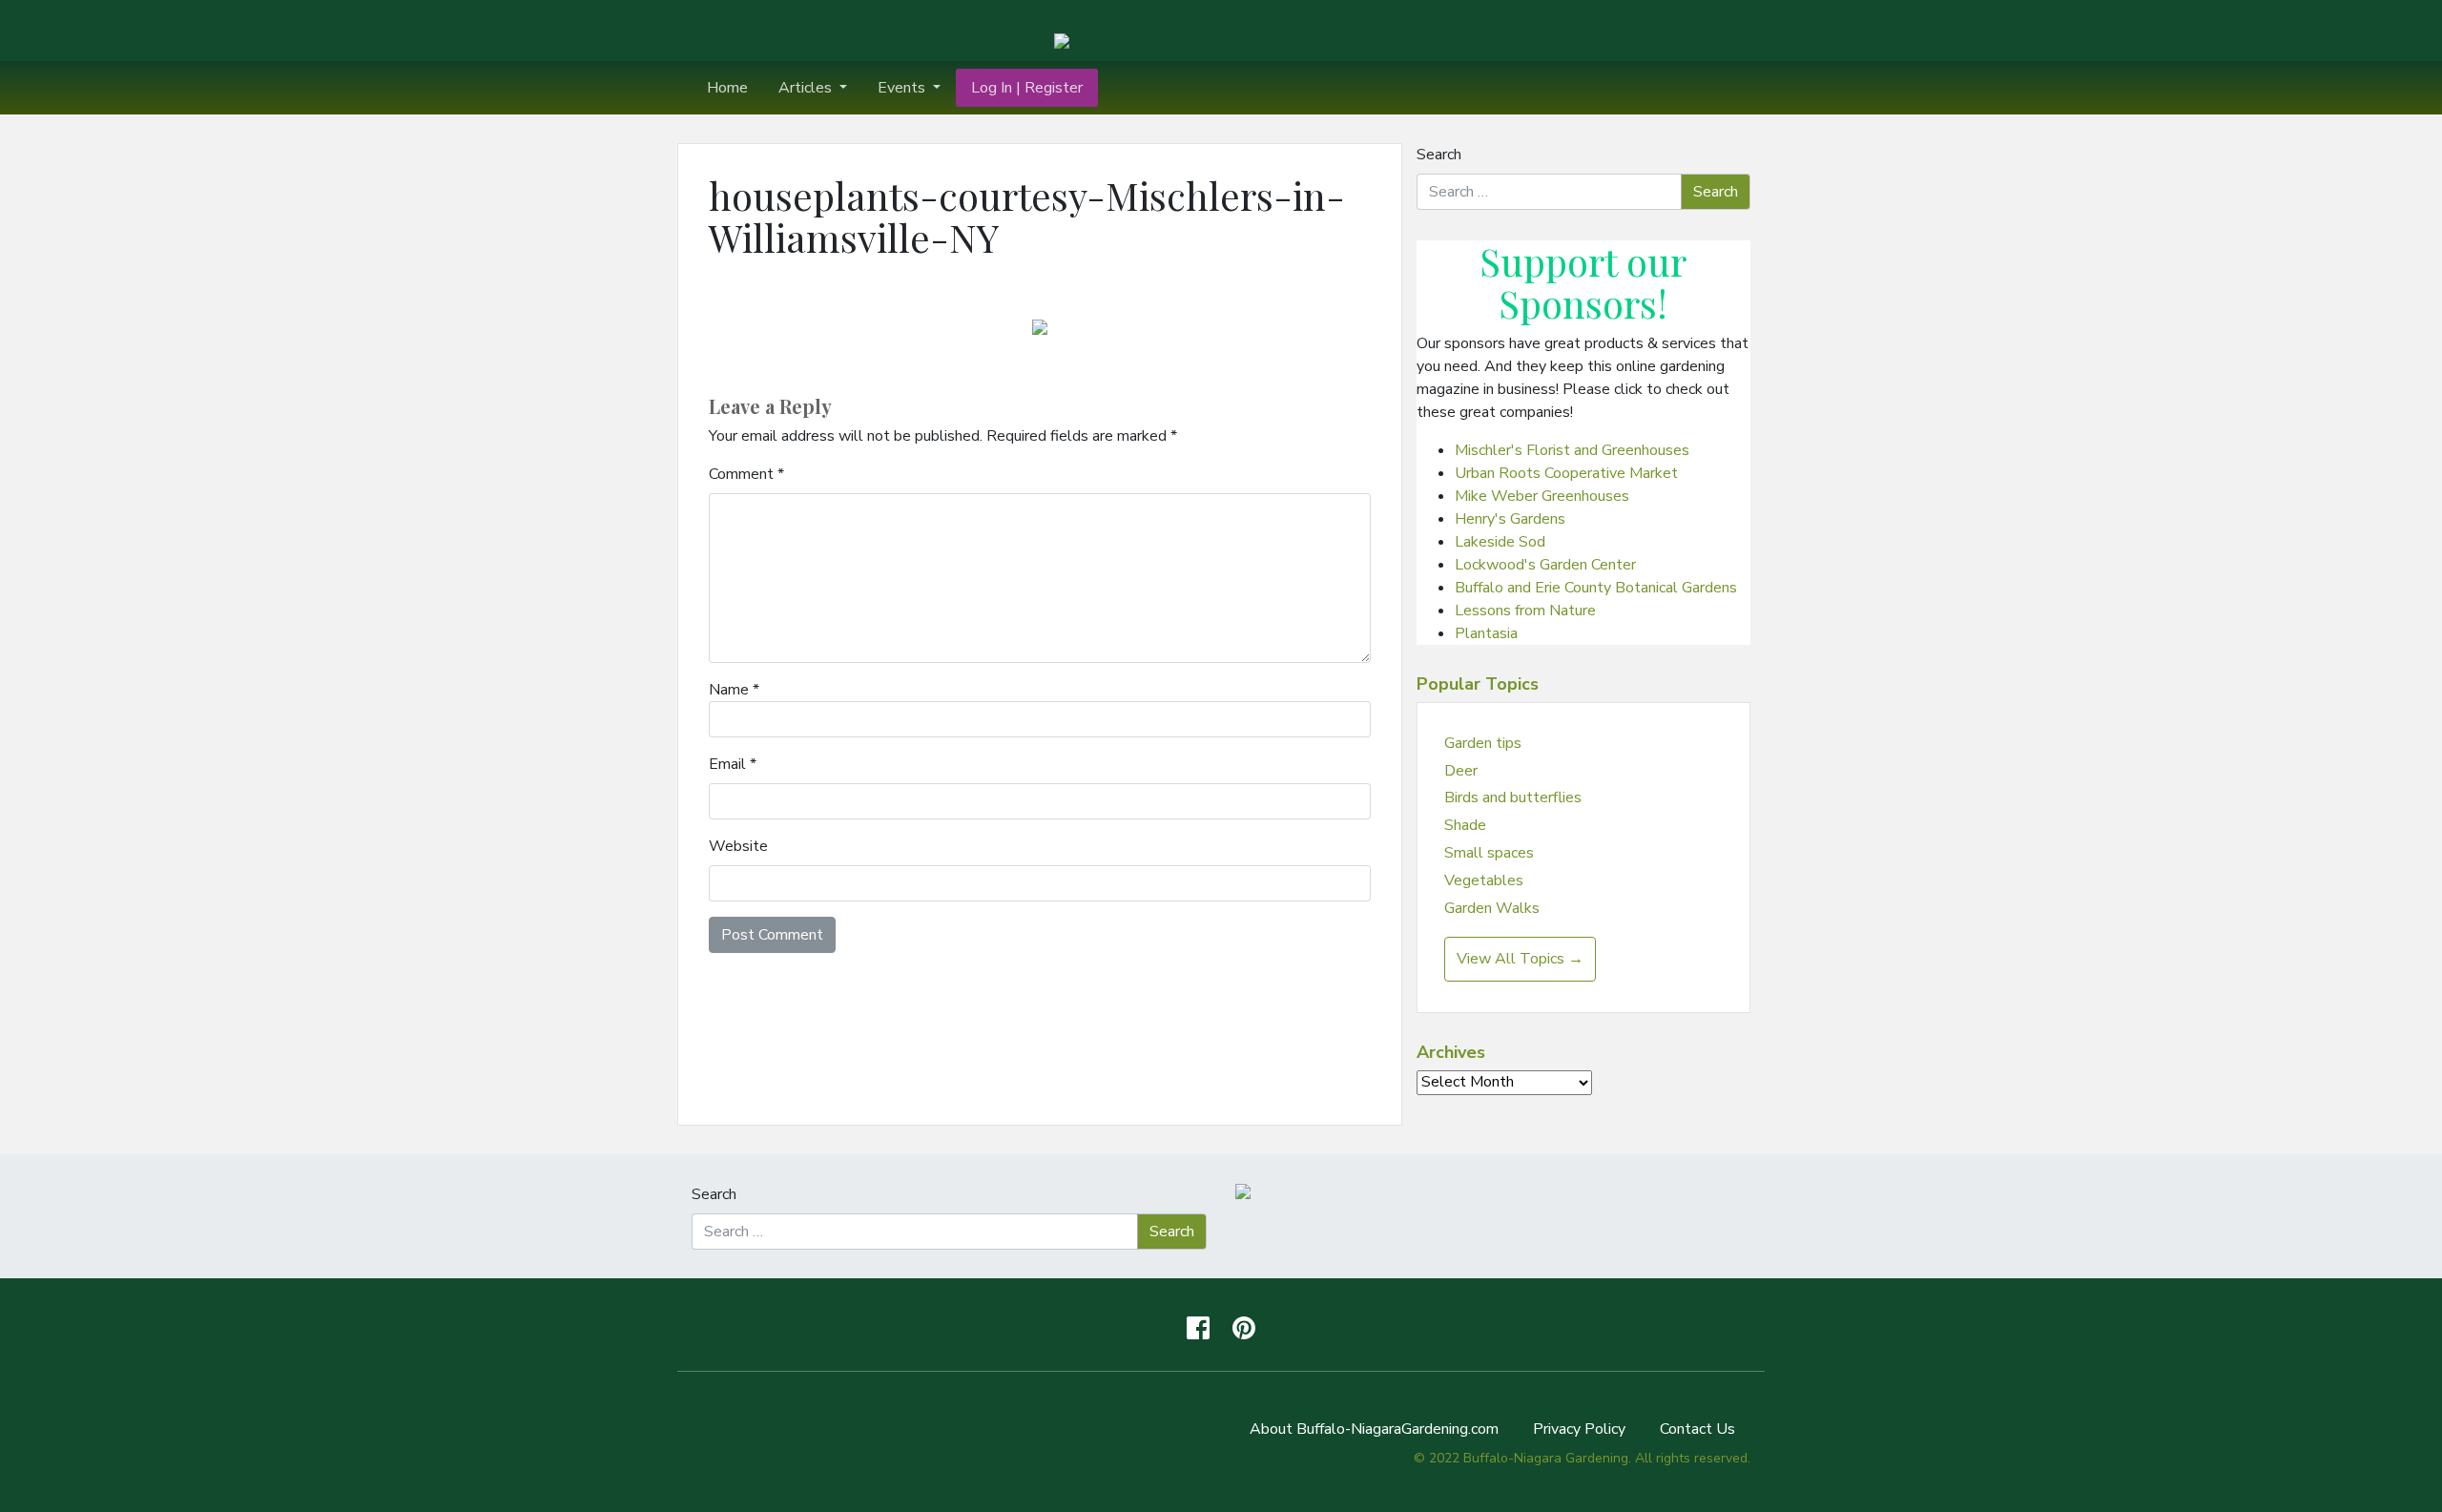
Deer (1461, 771)
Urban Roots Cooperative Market (1566, 473)
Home (727, 88)
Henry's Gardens (1510, 519)
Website (738, 846)
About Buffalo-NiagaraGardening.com (1374, 1429)
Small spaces (1489, 853)
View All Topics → (1520, 959)
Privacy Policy (1579, 1429)
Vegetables (1484, 880)
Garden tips (1483, 743)
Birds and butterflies (1513, 797)
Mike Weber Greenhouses (1542, 496)
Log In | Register (1027, 88)
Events (903, 88)
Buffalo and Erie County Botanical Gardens (1596, 588)
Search (1439, 155)
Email (733, 764)
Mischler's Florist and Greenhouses (1572, 450)
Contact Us (1697, 1429)
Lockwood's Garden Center (1545, 565)
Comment (746, 474)
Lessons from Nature (1525, 611)
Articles (807, 88)
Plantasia (1486, 633)
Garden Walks (1492, 908)
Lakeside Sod (1500, 542)
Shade (1465, 825)
